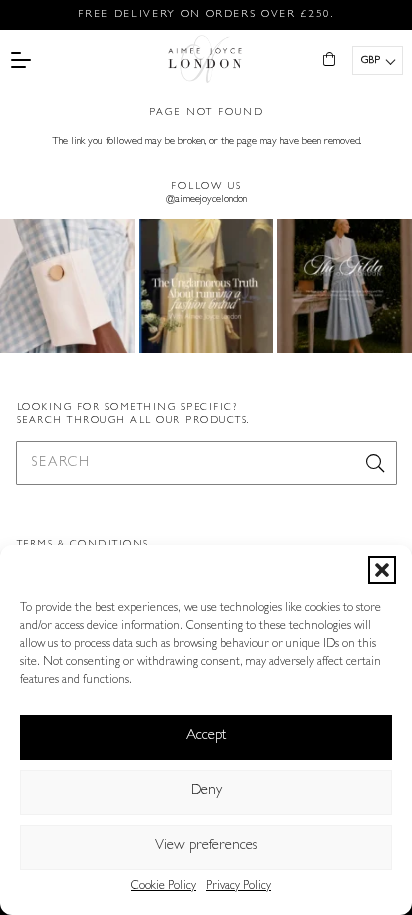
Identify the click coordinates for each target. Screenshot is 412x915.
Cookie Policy (163, 887)
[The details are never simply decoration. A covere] (67, 286)
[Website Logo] (205, 60)
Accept (206, 736)
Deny (206, 791)
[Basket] (329, 60)
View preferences (206, 846)
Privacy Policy (238, 887)
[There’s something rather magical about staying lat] (206, 286)
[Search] (375, 463)
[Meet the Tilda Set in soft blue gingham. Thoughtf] (344, 286)
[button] (382, 570)
